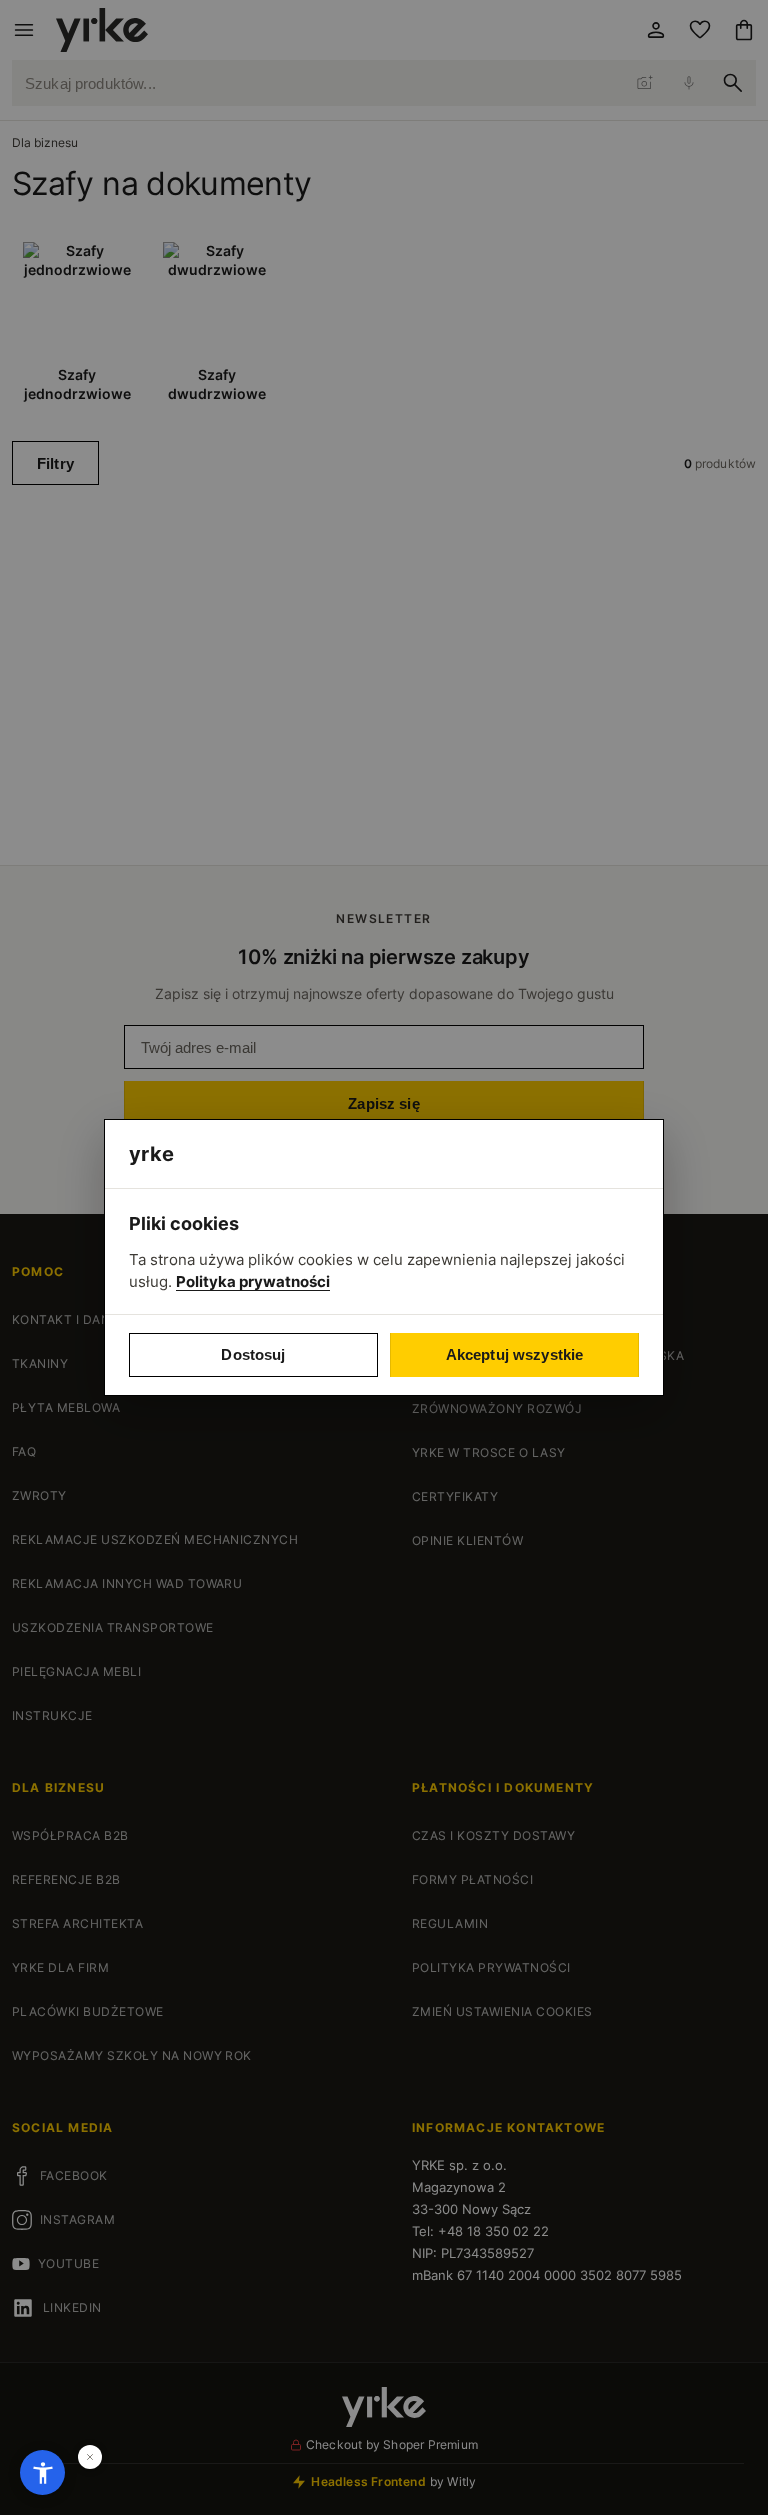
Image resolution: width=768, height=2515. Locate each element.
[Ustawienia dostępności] (42, 2472)
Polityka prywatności (253, 1281)
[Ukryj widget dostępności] (90, 2457)
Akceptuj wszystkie (515, 1354)
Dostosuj (253, 1354)
